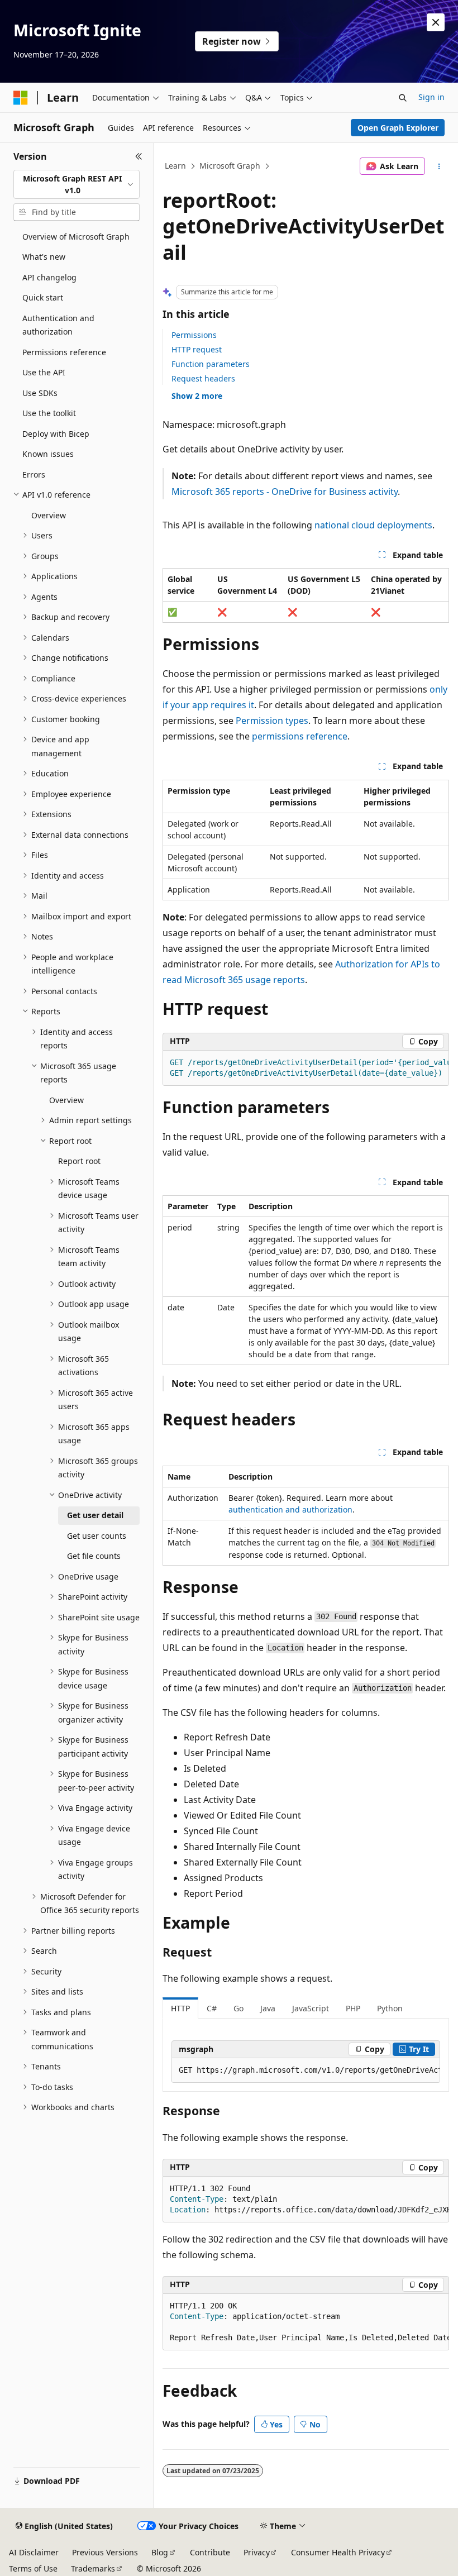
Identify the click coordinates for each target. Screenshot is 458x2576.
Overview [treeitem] (49, 515)
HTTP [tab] (180, 2008)
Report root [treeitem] (79, 1161)
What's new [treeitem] (44, 257)
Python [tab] (390, 2008)
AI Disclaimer (34, 2552)
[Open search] (403, 98)
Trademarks (93, 2568)
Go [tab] (238, 2008)
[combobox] (77, 185)
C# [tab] (212, 2008)
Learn (175, 166)
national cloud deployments (373, 525)
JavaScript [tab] (311, 2008)
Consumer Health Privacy (338, 2552)
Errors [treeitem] (34, 474)
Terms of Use (33, 2568)
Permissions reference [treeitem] (64, 352)
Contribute (210, 2552)
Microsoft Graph (230, 166)
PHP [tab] (353, 2008)
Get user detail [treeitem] (95, 1515)
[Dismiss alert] (436, 22)
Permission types (272, 721)
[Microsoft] (21, 98)
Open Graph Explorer (398, 128)
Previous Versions (105, 2552)
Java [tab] (268, 2008)
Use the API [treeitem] (44, 372)
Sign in (431, 97)
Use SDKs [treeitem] (40, 393)
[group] (306, 1068)
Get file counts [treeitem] (94, 1556)
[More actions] (439, 166)
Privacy (257, 2552)
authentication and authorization (290, 1509)
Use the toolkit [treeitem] (49, 413)
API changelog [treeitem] (49, 277)
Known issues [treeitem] (48, 454)
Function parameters (211, 364)
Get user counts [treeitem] (97, 1536)
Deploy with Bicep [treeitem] (56, 434)
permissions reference (300, 736)
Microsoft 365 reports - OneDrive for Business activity (285, 492)
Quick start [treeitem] (43, 297)
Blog (160, 2552)
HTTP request (197, 349)
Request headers (203, 378)
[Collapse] (139, 156)
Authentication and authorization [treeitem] (58, 325)
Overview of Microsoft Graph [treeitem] (76, 237)
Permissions (194, 335)
